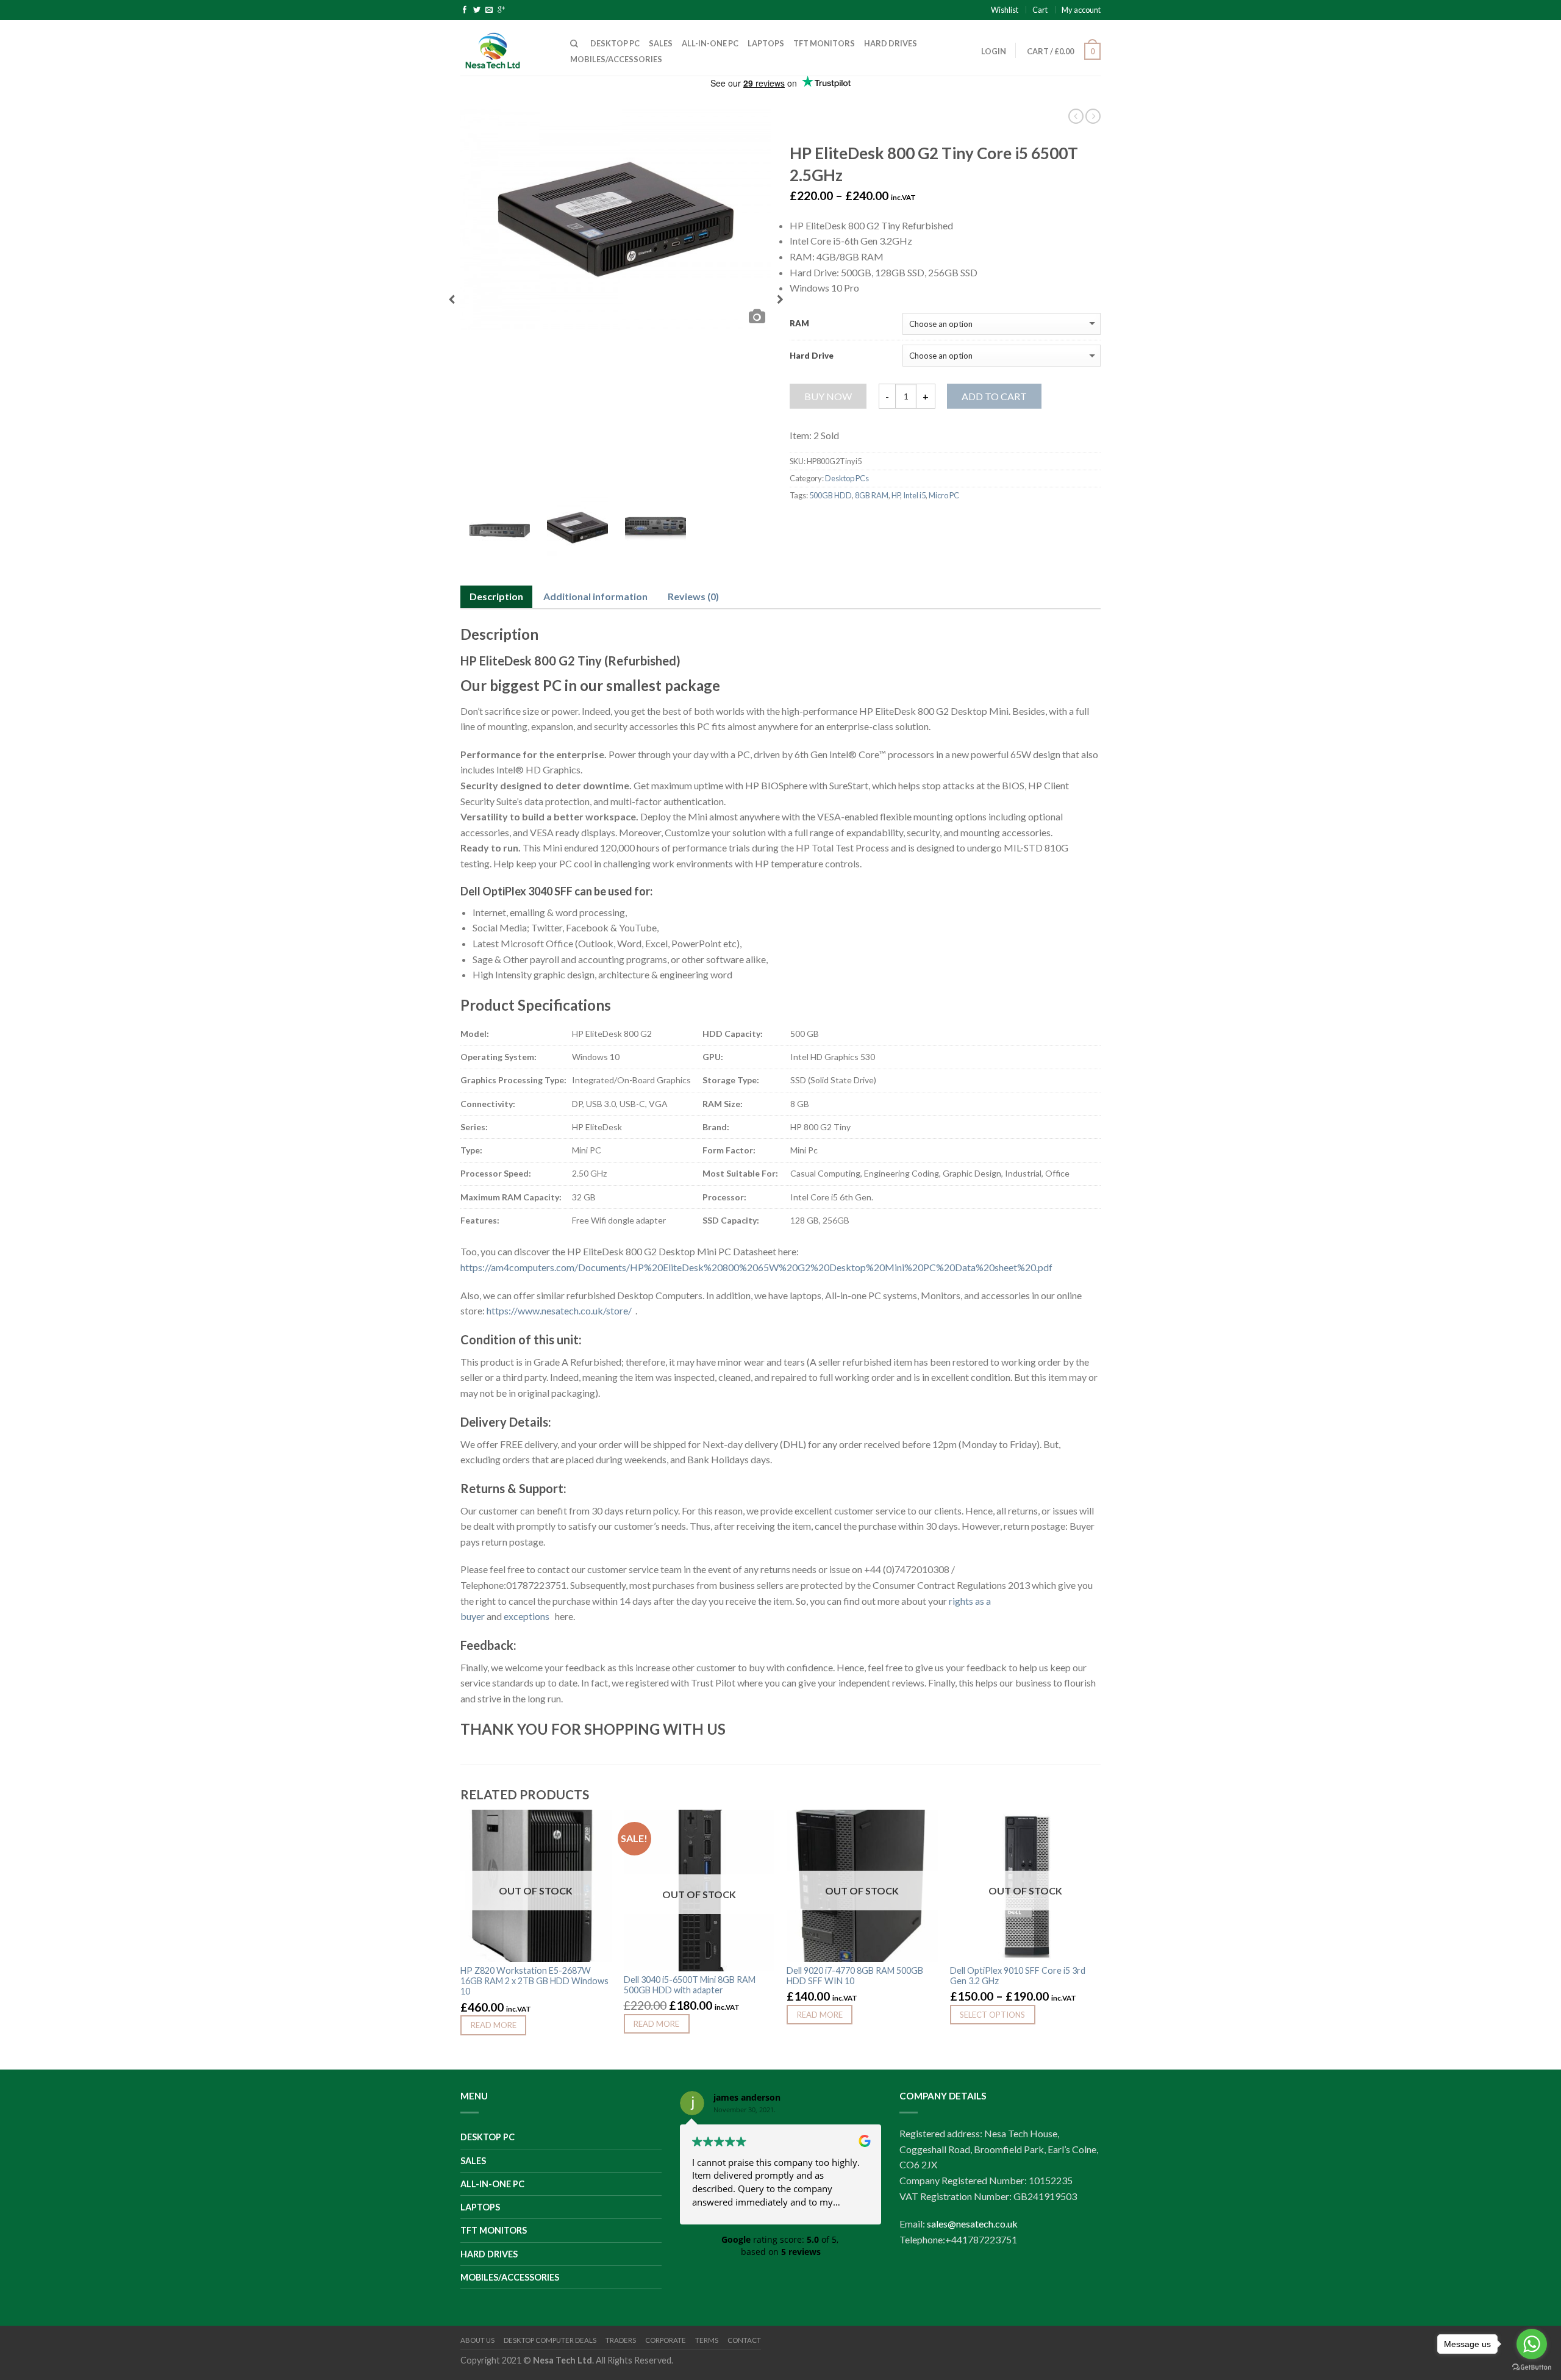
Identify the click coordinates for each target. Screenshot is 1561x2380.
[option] (616, 219)
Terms (707, 2340)
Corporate (666, 2340)
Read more (494, 2025)
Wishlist (1005, 10)
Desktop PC (615, 43)
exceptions (528, 1616)
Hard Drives (891, 43)
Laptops (766, 43)
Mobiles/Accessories (616, 59)
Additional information (595, 596)
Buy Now (828, 396)
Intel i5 (914, 495)
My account (1081, 10)
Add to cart (994, 396)
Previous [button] (452, 303)
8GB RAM (872, 495)
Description (496, 596)
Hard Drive (812, 356)
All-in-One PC (710, 43)
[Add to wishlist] (596, 1825)
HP (896, 495)
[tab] (496, 597)
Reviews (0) (693, 596)
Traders (621, 2340)
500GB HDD (831, 495)
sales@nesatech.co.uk (972, 2224)
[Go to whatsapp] (1532, 2344)
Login (994, 51)
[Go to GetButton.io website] (1532, 2367)
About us (477, 2340)
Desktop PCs (847, 478)
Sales (661, 43)
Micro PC (944, 495)
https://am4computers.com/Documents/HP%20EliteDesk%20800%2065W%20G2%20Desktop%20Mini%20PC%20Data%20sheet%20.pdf (756, 1267)
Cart (1040, 10)
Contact (744, 2340)
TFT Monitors (824, 43)
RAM (799, 324)
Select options (992, 2015)
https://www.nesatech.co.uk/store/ (561, 1310)
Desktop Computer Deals (550, 2340)
